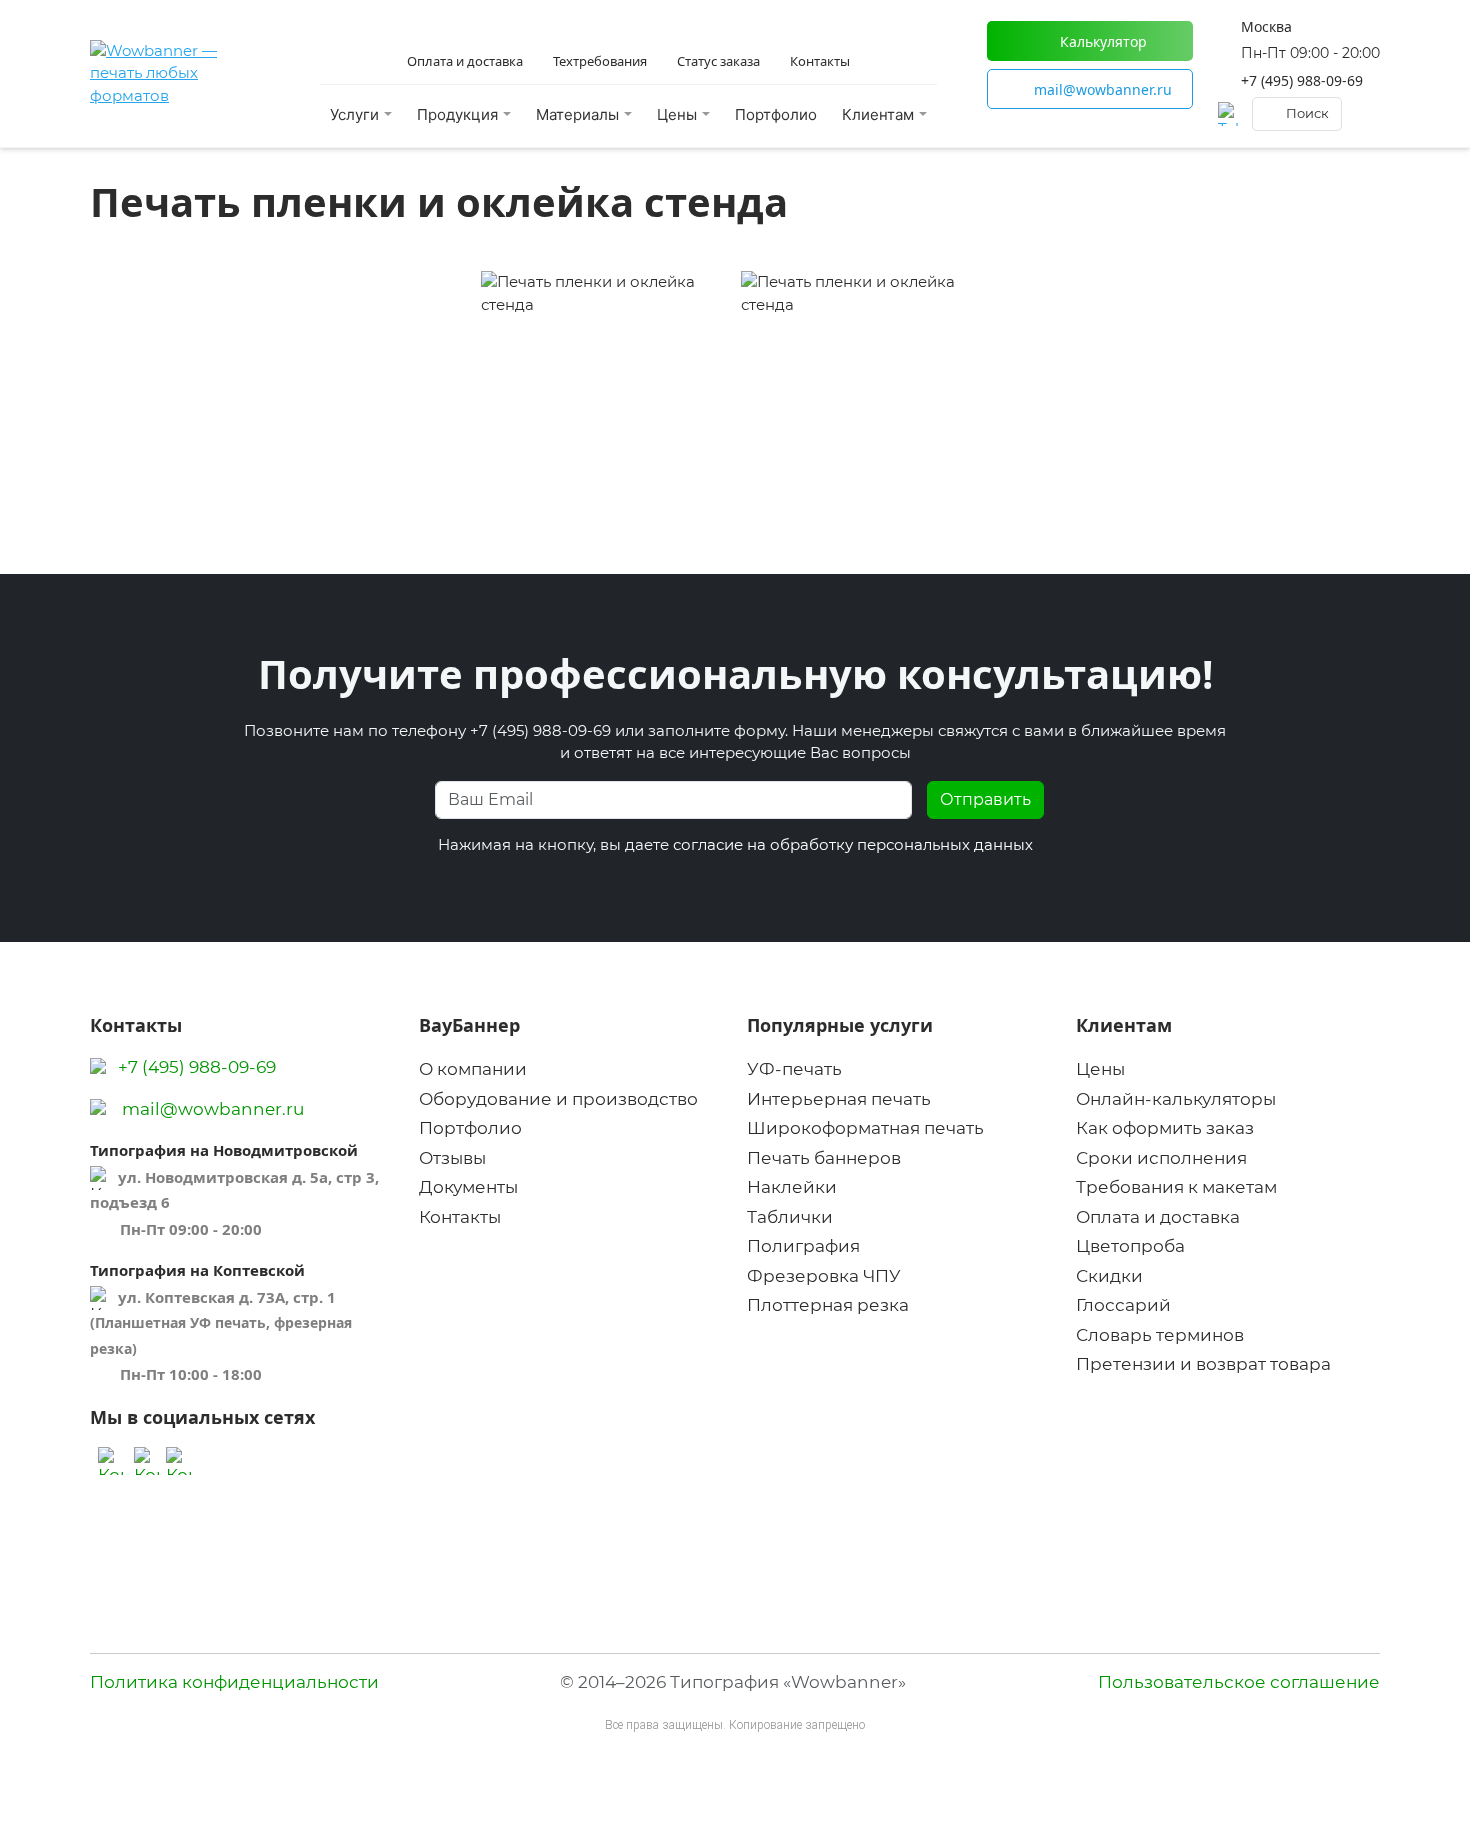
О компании (473, 1069)
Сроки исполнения (1161, 1158)
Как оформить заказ (1165, 1128)
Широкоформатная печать (865, 1128)
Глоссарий (1123, 1305)
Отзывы (452, 1158)
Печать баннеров (824, 1158)
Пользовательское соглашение (1239, 1682)
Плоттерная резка (828, 1305)
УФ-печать (794, 1069)
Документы (468, 1187)
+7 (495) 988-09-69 (1302, 80)
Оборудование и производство (558, 1099)
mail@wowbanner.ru (213, 1109)
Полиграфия (803, 1246)
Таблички (790, 1217)
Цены (1100, 1069)
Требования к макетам (1176, 1187)
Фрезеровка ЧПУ (824, 1276)
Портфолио (776, 114)
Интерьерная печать (839, 1099)
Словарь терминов (1160, 1335)
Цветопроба (1130, 1246)
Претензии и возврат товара (1203, 1364)
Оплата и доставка (1158, 1217)
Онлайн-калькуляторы (1176, 1099)
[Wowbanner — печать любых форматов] (180, 74)
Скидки (1109, 1276)
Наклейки (792, 1187)
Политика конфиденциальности (234, 1682)
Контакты (460, 1217)
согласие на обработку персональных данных (853, 844)
